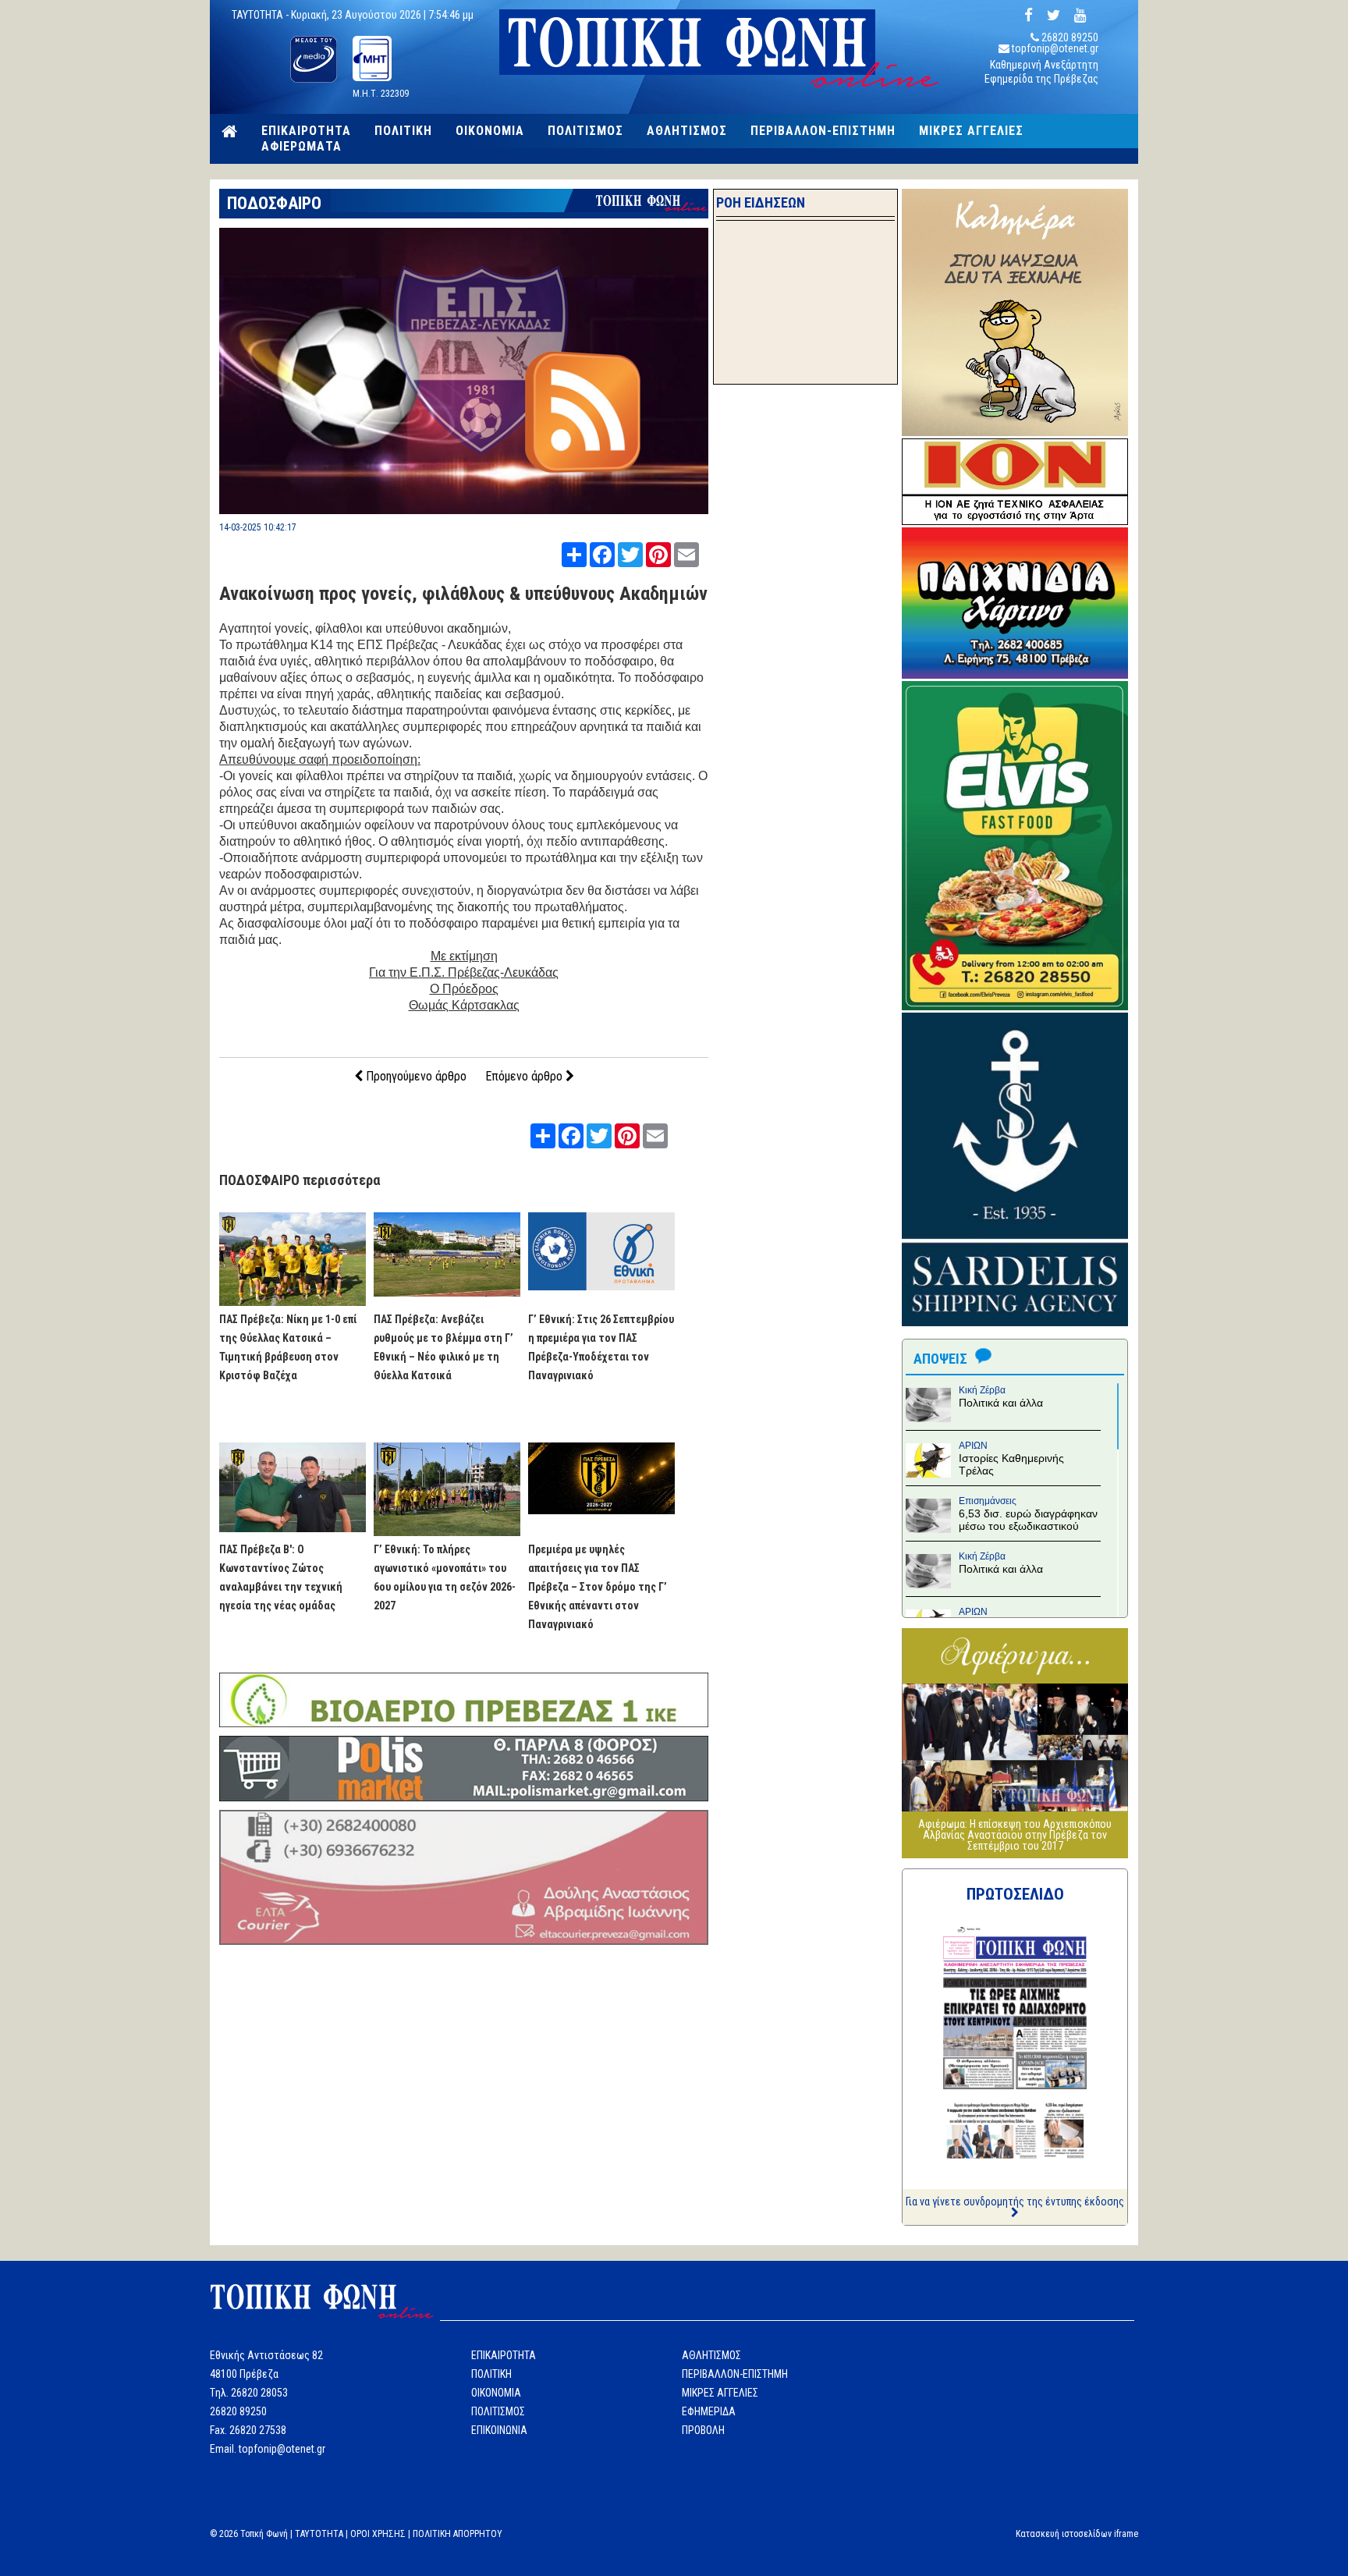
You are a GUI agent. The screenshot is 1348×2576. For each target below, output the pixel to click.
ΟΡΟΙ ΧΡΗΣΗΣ (378, 2534)
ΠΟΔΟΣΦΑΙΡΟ (274, 203)
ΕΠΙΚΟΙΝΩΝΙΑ (499, 2430)
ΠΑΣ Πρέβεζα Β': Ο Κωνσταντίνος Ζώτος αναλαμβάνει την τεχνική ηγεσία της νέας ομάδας (281, 1577)
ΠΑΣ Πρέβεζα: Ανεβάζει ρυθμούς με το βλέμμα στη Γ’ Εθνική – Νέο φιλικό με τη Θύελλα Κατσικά (443, 1347)
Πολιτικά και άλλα (1001, 1403)
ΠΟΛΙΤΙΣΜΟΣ (585, 131)
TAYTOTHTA (319, 2534)
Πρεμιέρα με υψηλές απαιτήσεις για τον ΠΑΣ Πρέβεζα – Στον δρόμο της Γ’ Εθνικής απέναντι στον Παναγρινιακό (598, 1587)
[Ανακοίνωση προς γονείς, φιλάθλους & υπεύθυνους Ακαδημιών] (464, 510)
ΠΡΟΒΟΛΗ (703, 2430)
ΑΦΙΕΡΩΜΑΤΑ (302, 147)
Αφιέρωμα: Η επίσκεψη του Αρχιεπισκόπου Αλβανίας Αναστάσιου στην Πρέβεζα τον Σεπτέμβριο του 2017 (1015, 1835)
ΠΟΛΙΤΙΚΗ (403, 131)
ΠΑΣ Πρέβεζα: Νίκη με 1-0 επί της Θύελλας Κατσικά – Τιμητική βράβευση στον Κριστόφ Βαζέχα (288, 1347)
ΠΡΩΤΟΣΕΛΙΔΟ (1015, 1894)
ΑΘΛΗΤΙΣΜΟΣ (687, 131)
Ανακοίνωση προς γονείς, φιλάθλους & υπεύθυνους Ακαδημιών (463, 594)
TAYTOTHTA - (261, 15)
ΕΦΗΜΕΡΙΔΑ (709, 2411)
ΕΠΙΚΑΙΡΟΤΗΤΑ (306, 131)
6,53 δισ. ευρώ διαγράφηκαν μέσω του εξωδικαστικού (1028, 1520)
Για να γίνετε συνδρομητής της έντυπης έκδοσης (1015, 2202)
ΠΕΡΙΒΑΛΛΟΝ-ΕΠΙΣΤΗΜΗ (823, 131)
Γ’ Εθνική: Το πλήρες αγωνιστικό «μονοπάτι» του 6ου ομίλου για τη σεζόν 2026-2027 (445, 1577)
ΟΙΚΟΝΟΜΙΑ (490, 131)
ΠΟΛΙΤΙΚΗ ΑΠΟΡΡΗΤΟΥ (458, 2534)
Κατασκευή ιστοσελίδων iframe (1077, 2534)
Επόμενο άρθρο (525, 1076)
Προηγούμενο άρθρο (415, 1076)
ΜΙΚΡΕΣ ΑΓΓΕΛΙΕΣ (971, 131)
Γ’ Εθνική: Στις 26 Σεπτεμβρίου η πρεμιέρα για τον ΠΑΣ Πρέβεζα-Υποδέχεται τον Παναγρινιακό (601, 1347)
